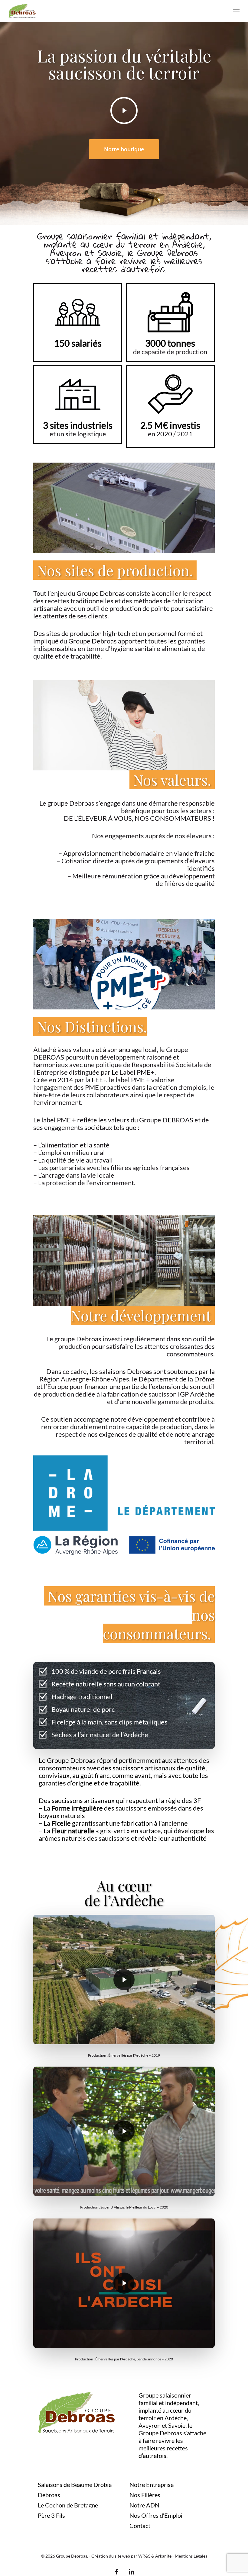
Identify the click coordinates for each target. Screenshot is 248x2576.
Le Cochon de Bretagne (68, 2505)
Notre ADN (144, 2505)
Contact (140, 2526)
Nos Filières (145, 2495)
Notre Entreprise (152, 2485)
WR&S (144, 2556)
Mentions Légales (191, 2556)
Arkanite (163, 2556)
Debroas (49, 2495)
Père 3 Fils (51, 2515)
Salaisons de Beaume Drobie (75, 2485)
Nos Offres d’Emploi (156, 2515)
